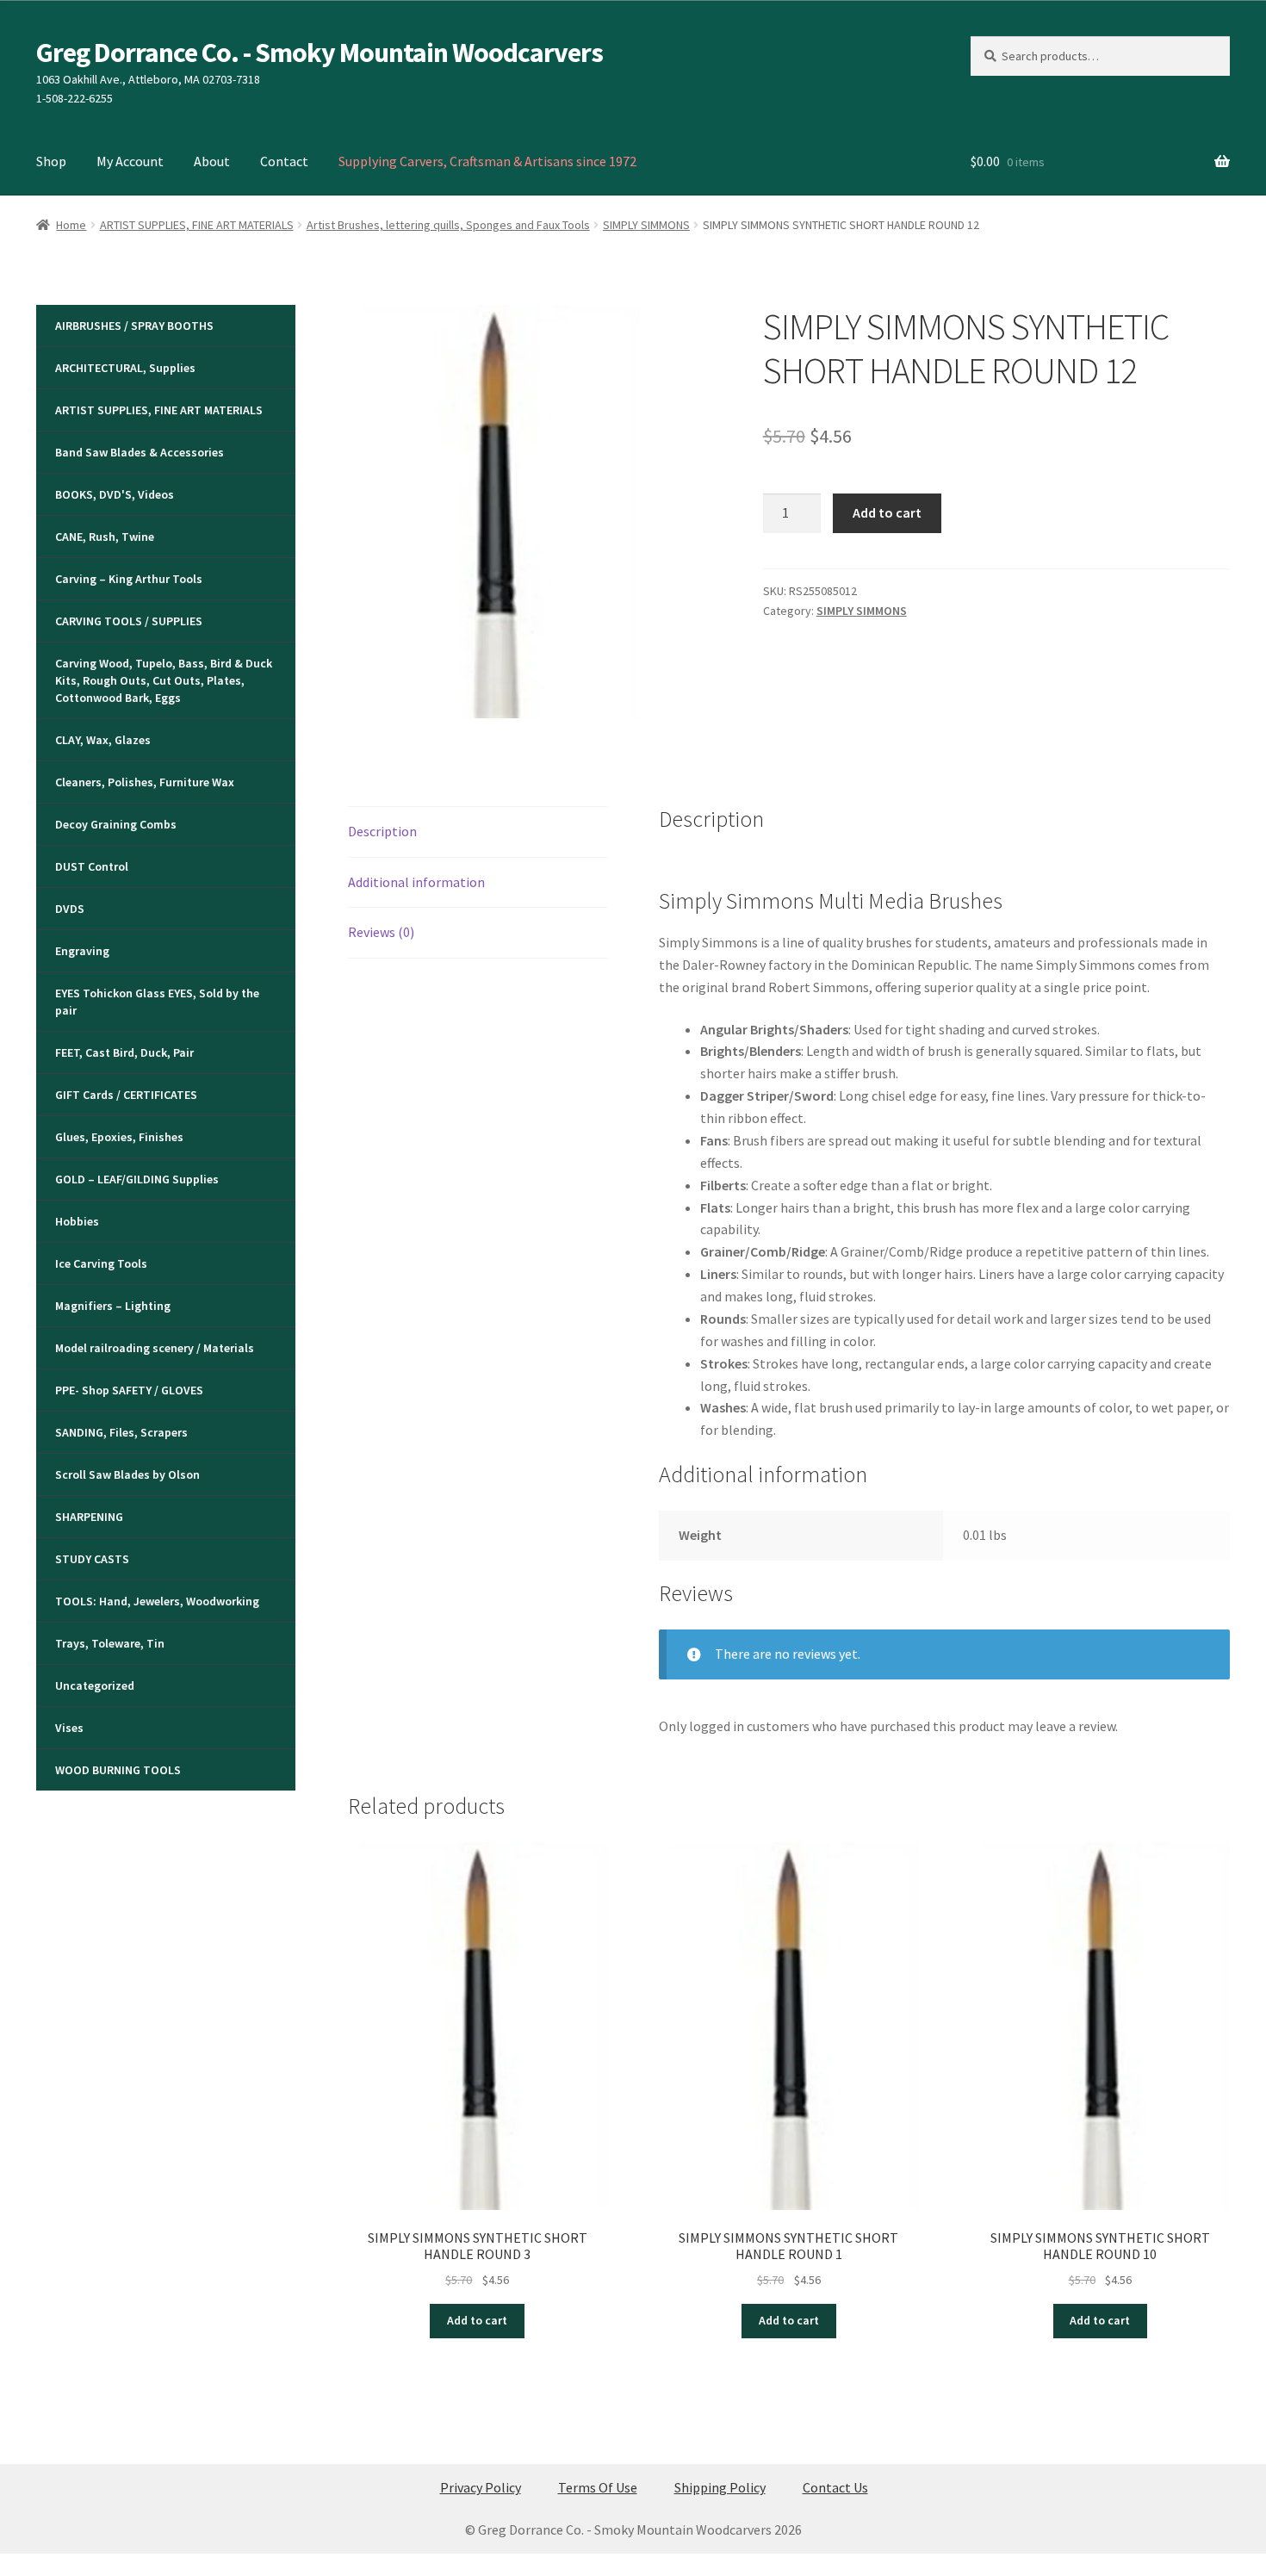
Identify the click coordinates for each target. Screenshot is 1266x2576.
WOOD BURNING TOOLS (118, 1770)
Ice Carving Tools (101, 1263)
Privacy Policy (481, 2487)
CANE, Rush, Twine (105, 537)
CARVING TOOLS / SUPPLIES (129, 621)
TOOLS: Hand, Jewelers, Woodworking (157, 1601)
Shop (51, 161)
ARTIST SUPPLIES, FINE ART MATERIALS (197, 225)
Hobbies (77, 1221)
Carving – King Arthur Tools (129, 579)
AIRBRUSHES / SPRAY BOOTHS (134, 326)
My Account (130, 161)
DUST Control (92, 866)
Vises (69, 1728)
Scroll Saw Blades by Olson (127, 1474)
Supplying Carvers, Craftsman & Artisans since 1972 (487, 161)
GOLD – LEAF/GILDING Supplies (137, 1179)
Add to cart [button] (477, 2320)
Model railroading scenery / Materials (155, 1348)
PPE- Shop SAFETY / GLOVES (129, 1390)
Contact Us (835, 2487)
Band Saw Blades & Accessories (140, 452)
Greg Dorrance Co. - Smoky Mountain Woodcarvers (320, 53)
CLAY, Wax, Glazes (103, 740)
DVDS (70, 909)
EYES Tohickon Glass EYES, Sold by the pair (157, 1002)
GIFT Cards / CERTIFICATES (126, 1095)
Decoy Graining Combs (116, 824)
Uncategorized (95, 1685)
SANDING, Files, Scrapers (121, 1432)
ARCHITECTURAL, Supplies (125, 368)
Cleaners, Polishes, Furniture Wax (145, 782)
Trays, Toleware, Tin (110, 1643)
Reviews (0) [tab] (381, 932)
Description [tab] (382, 831)
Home (71, 225)
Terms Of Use (598, 2487)
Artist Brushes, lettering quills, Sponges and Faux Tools (448, 225)
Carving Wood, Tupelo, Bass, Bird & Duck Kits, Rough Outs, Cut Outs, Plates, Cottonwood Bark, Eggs (164, 680)
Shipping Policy (720, 2487)
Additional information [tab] (416, 882)
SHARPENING (89, 1517)
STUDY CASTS (92, 1559)
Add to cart (887, 512)
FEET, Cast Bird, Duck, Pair (124, 1052)
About (212, 161)
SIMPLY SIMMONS (646, 225)
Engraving (82, 951)
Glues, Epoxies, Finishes (119, 1137)
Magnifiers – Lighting (113, 1306)
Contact (284, 161)
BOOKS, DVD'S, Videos (115, 494)
